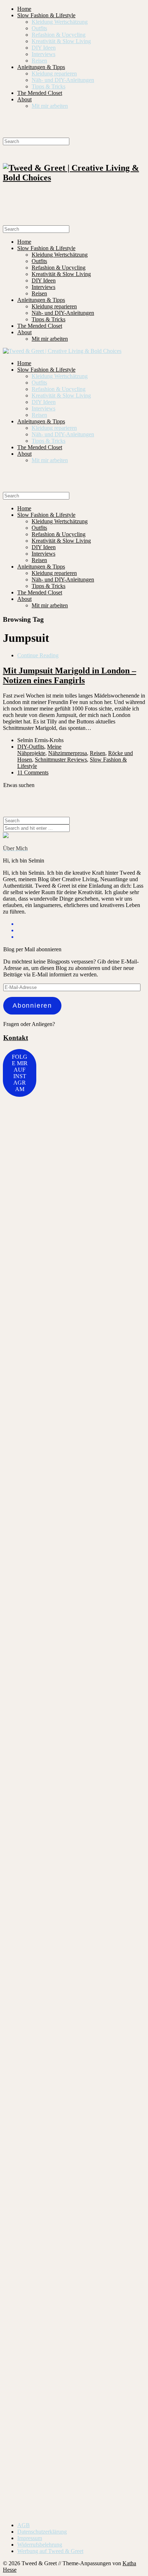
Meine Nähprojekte (39, 750)
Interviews (43, 54)
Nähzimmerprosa (68, 753)
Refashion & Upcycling (59, 35)
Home (24, 9)
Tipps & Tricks (48, 86)
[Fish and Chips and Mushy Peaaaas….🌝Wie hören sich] (110, 1308)
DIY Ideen (44, 48)
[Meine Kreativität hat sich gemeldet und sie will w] (15, 2010)
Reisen (39, 61)
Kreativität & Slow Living (61, 41)
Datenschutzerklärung (42, 2532)
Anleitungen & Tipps (41, 67)
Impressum (30, 2538)
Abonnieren (32, 1006)
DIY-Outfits (31, 747)
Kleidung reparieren (54, 73)
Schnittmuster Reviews (61, 760)
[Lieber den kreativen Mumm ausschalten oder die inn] (15, 1214)
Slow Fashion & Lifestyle (46, 15)
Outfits (39, 28)
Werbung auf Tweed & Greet (50, 2551)
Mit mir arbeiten (50, 106)
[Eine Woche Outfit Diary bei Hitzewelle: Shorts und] (62, 1159)
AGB (24, 2525)
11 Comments (33, 772)
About (24, 99)
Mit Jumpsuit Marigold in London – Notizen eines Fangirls (70, 675)
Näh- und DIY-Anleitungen (63, 80)
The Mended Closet (40, 93)
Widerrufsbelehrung (40, 2545)
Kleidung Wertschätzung (60, 22)
